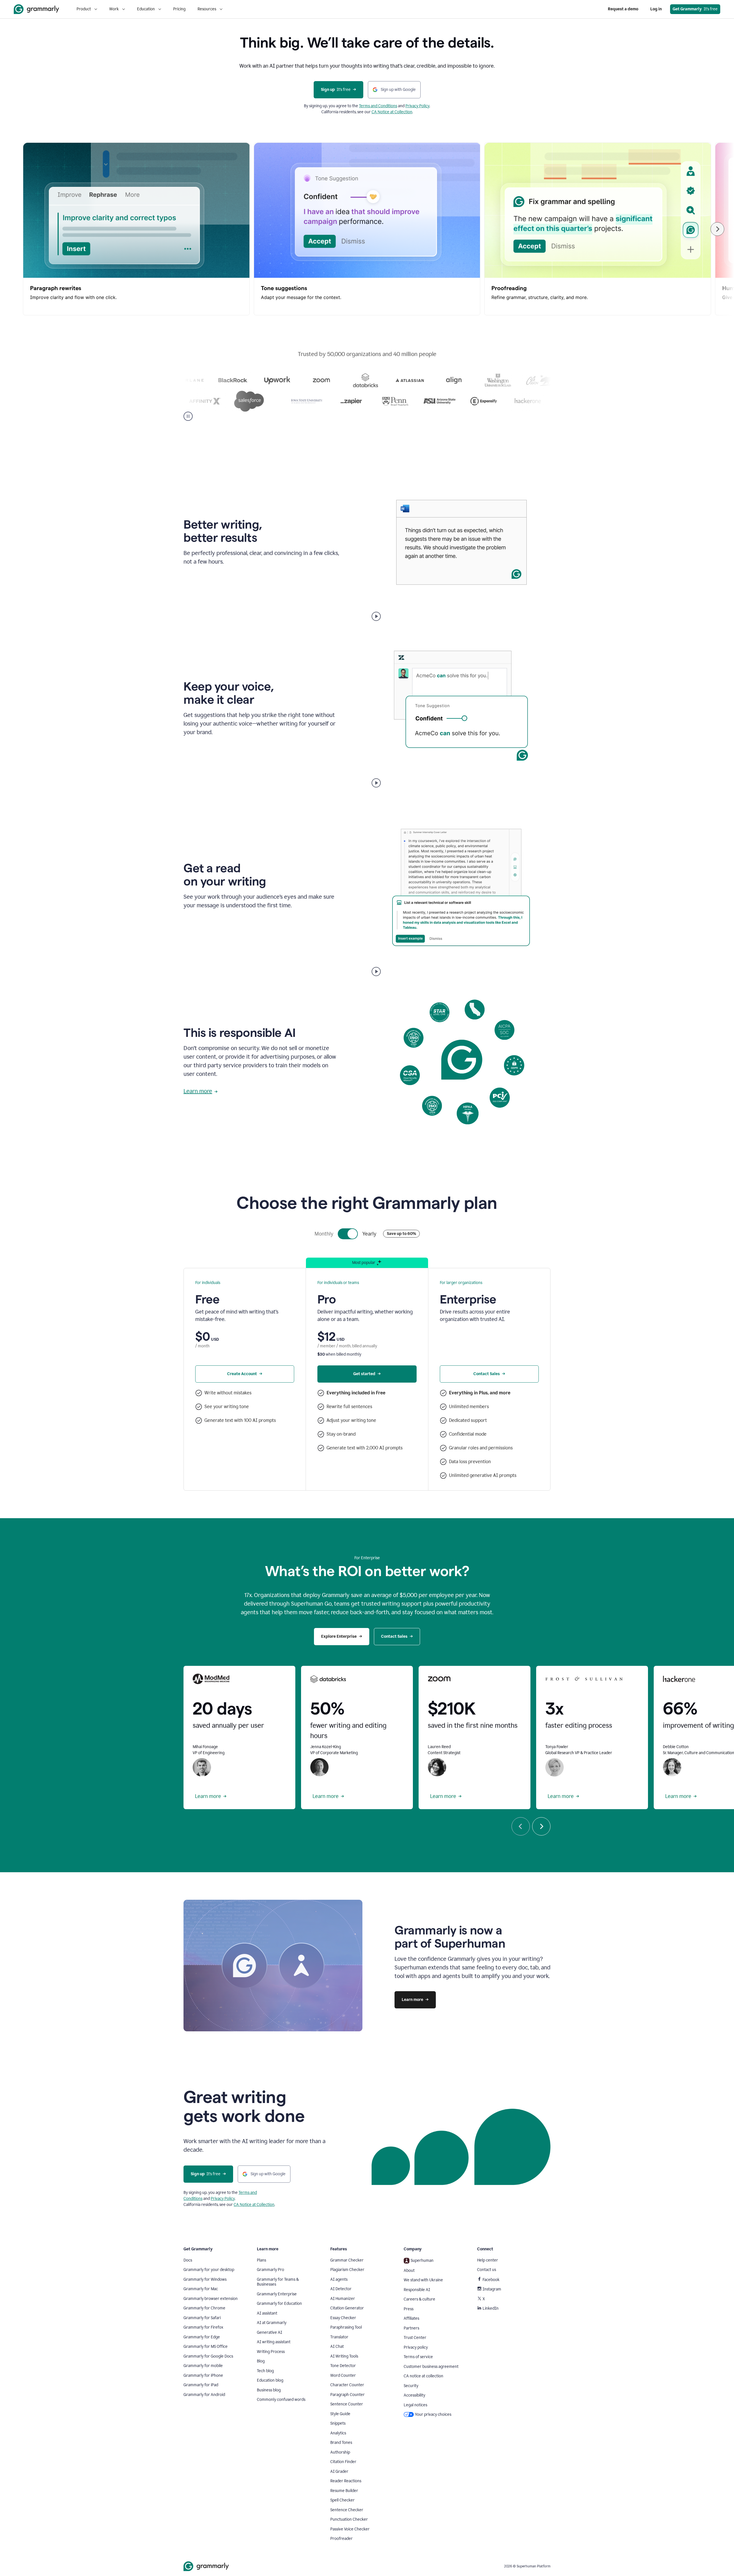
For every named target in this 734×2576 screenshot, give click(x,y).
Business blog (269, 2390)
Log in (656, 9)
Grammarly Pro (271, 2270)
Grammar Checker (347, 2260)
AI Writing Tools (344, 2356)
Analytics (338, 2433)
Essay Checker (343, 2318)
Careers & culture (419, 2299)
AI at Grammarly (272, 2323)
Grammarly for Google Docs (208, 2356)
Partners (411, 2328)
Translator (339, 2337)
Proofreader (341, 2539)
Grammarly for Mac (201, 2289)
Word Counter (343, 2375)
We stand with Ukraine (423, 2280)
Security (411, 2386)
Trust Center (415, 2338)
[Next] (717, 229)
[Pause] (188, 416)
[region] (367, 229)
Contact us (487, 2270)
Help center (488, 2260)
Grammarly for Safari (202, 2318)
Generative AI (270, 2332)
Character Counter (347, 2385)
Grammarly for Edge (202, 2337)
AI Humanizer (343, 2299)
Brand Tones (341, 2443)
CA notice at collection (423, 2376)
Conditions (388, 106)
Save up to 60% (401, 1234)
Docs (188, 2260)
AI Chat (337, 2347)
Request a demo (623, 9)
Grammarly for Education (279, 2304)
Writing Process (271, 2352)
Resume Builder (344, 2491)
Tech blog (265, 2371)
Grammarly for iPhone (203, 2375)
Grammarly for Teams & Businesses (278, 2282)
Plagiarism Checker (347, 2270)
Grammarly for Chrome (204, 2308)
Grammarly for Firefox (203, 2327)
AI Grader (339, 2472)
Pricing (179, 9)
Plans (261, 2260)
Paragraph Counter (348, 2395)
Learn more (198, 1091)
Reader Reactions (346, 2481)
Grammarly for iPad (201, 2385)
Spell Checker (342, 2500)
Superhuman (422, 2261)
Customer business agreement (431, 2367)
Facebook (491, 2280)
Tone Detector (343, 2366)
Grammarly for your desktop (209, 2270)
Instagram (492, 2289)
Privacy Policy (417, 106)
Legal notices (415, 2405)
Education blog (270, 2380)
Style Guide (340, 2414)
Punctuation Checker (349, 2519)
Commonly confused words (281, 2400)
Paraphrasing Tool (346, 2327)
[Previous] (521, 1826)
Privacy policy (416, 2347)
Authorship (340, 2452)
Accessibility (414, 2395)
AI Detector (341, 2289)
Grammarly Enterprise (277, 2294)
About (409, 2271)
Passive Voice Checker (350, 2529)
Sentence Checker (347, 2510)
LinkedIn (491, 2308)
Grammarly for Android (204, 2395)
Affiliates (411, 2318)
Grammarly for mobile (203, 2366)
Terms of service (418, 2357)
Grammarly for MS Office (206, 2347)
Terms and (369, 106)
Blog (261, 2361)
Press (409, 2309)
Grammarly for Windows (205, 2279)
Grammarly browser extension (211, 2299)
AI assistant (267, 2313)
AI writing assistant (274, 2342)
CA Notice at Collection (392, 112)
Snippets (338, 2423)
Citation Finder (343, 2462)
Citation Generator (347, 2308)
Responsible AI (417, 2290)
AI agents (339, 2279)
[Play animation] (376, 616)
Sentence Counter (347, 2404)
